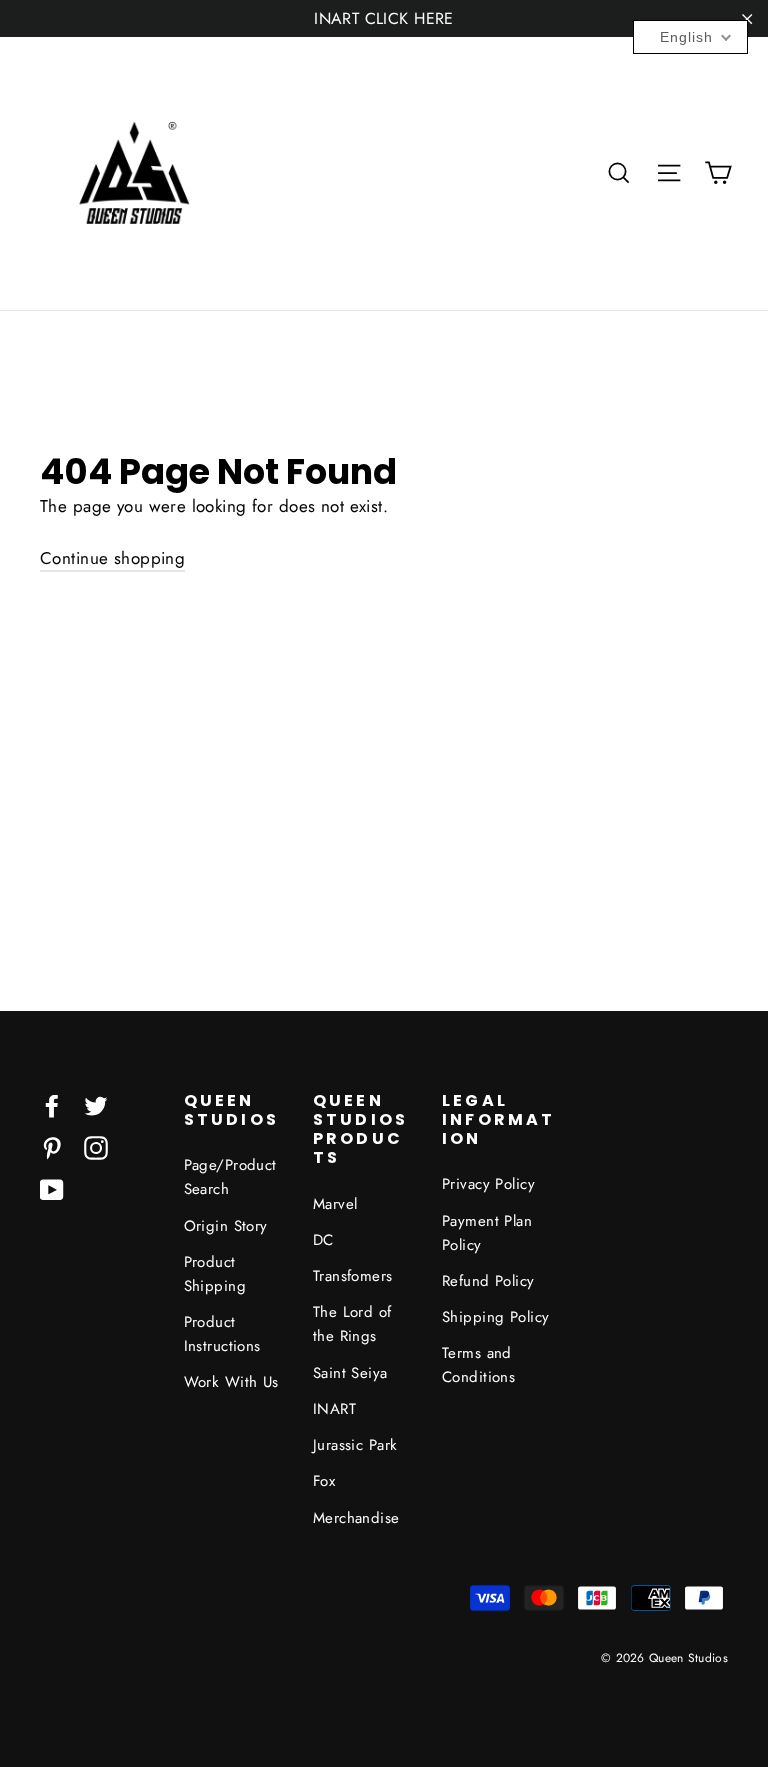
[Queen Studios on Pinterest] (52, 1146)
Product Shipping (215, 1274)
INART (334, 1409)
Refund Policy (488, 1281)
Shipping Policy (495, 1317)
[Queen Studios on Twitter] (96, 1104)
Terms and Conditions (478, 1365)
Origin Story (226, 1226)
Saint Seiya (350, 1373)
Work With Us (231, 1382)
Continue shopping (112, 558)
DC (323, 1240)
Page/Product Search (230, 1177)
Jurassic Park (355, 1445)
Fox (324, 1481)
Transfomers (353, 1276)
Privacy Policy (488, 1184)
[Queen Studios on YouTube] (52, 1188)
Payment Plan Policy (487, 1233)
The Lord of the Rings (352, 1324)
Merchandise (356, 1518)
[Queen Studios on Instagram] (96, 1146)
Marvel (335, 1204)
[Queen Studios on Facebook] (52, 1104)
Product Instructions (222, 1334)
